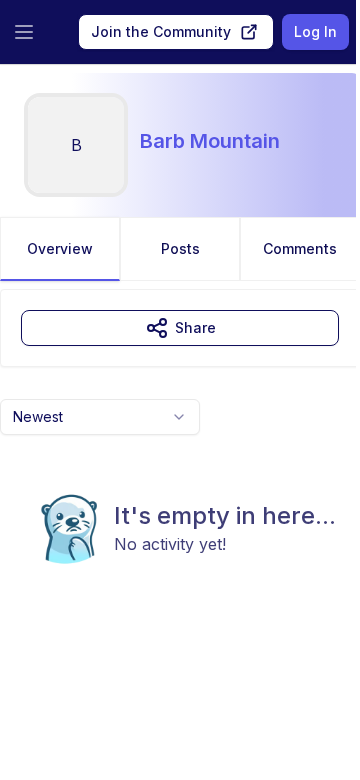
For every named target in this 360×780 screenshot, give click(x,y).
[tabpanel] (180, 467)
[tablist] (180, 249)
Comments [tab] (300, 248)
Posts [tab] (180, 248)
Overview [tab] (60, 248)
